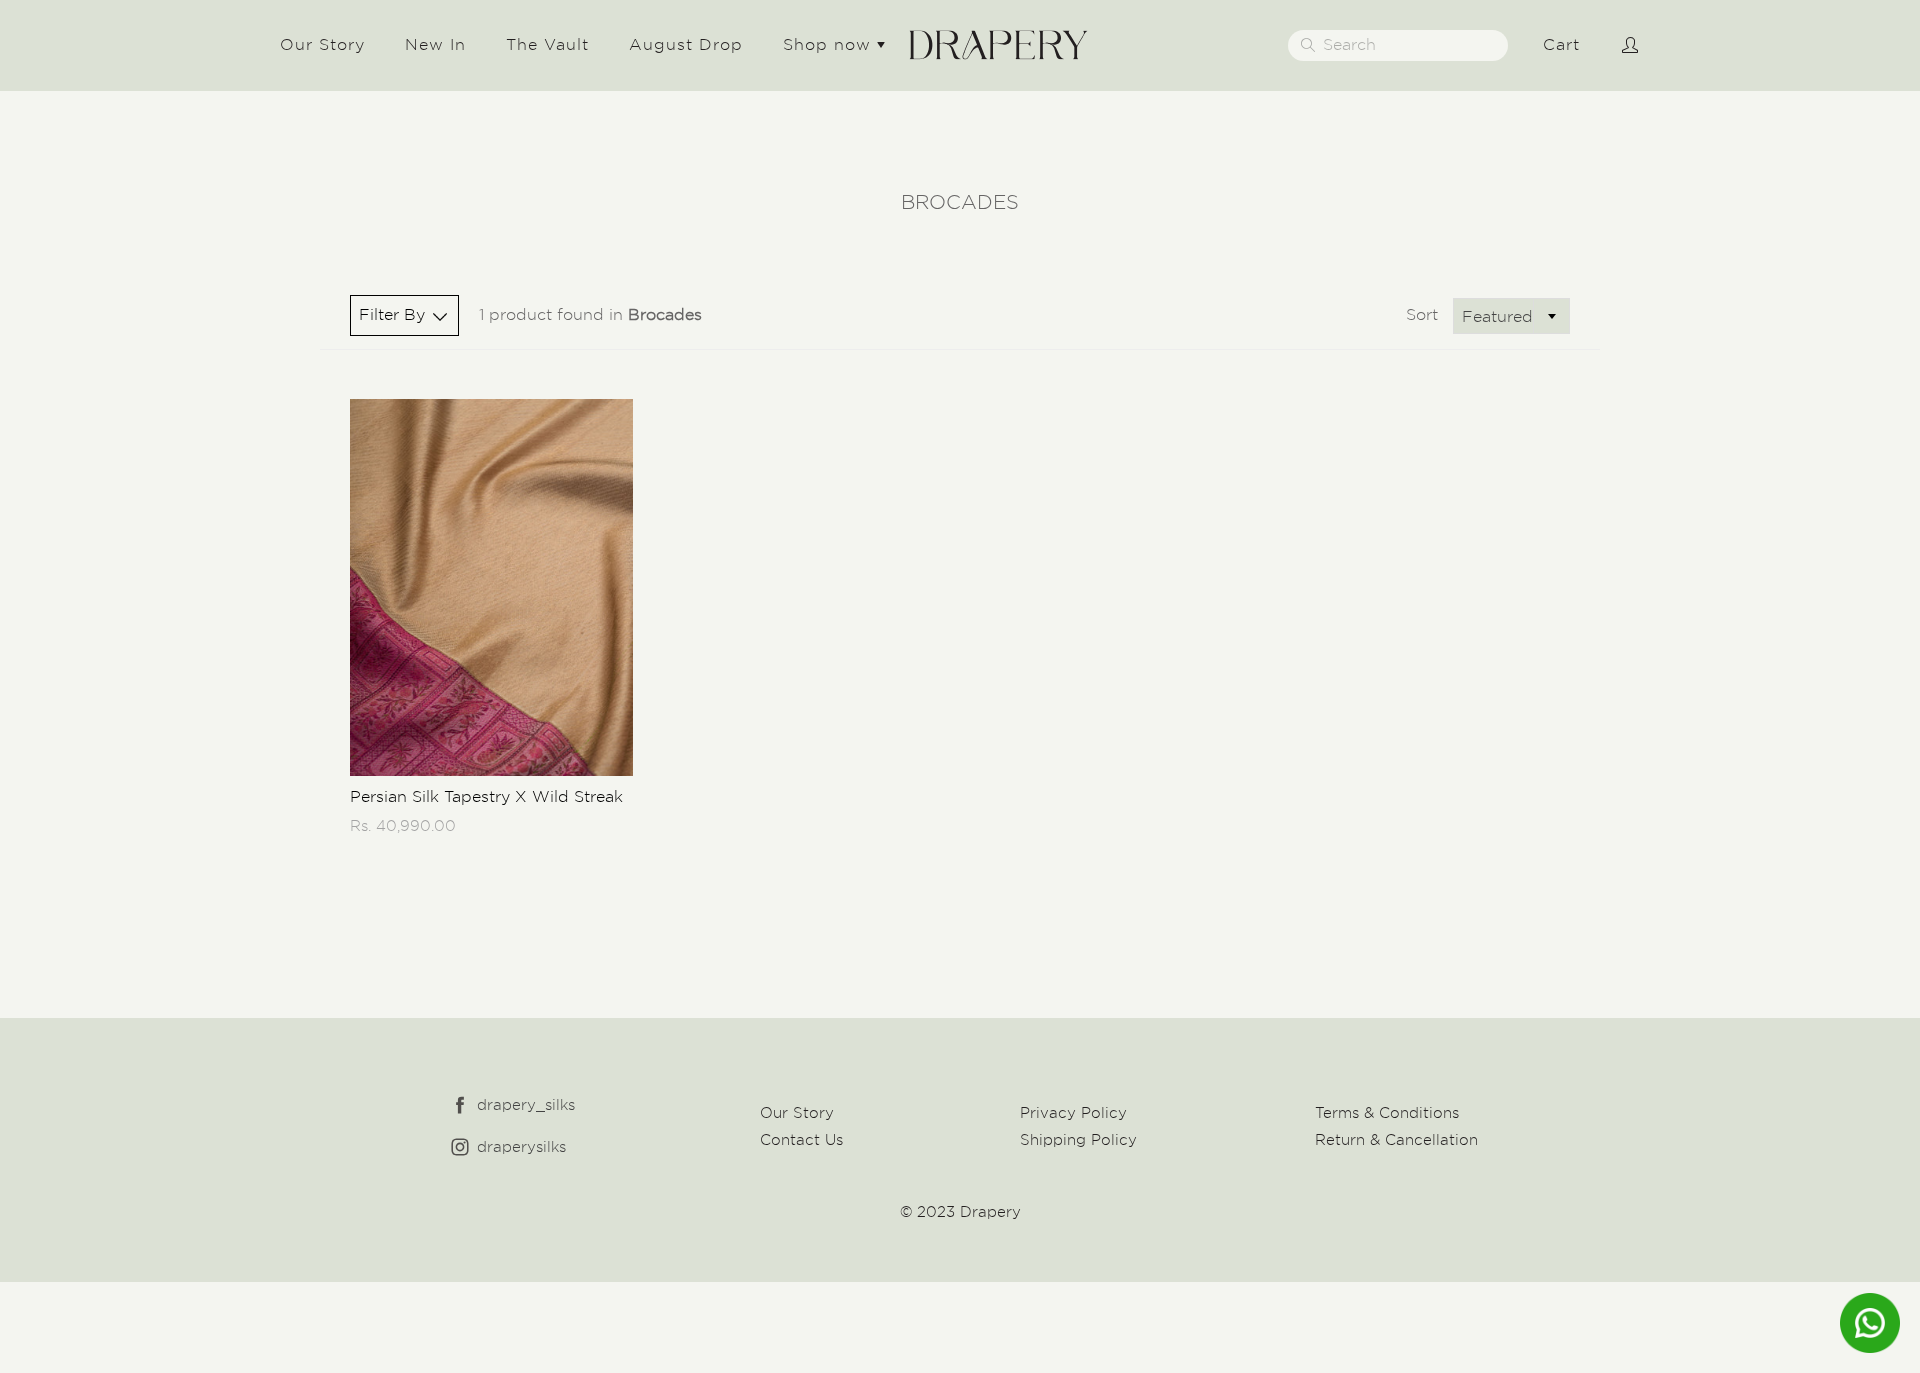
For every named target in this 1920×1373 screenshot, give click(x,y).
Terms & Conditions (1387, 1113)
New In (435, 44)
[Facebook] (459, 1105)
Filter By (392, 314)
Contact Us (801, 1140)
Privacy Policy (1073, 1113)
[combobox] (1511, 316)
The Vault (547, 44)
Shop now (830, 44)
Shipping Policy (1078, 1140)
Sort (1422, 314)
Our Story (322, 44)
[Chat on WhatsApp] (1870, 1323)
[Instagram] (459, 1147)
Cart (1561, 44)
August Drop (686, 44)
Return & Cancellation (1396, 1140)
